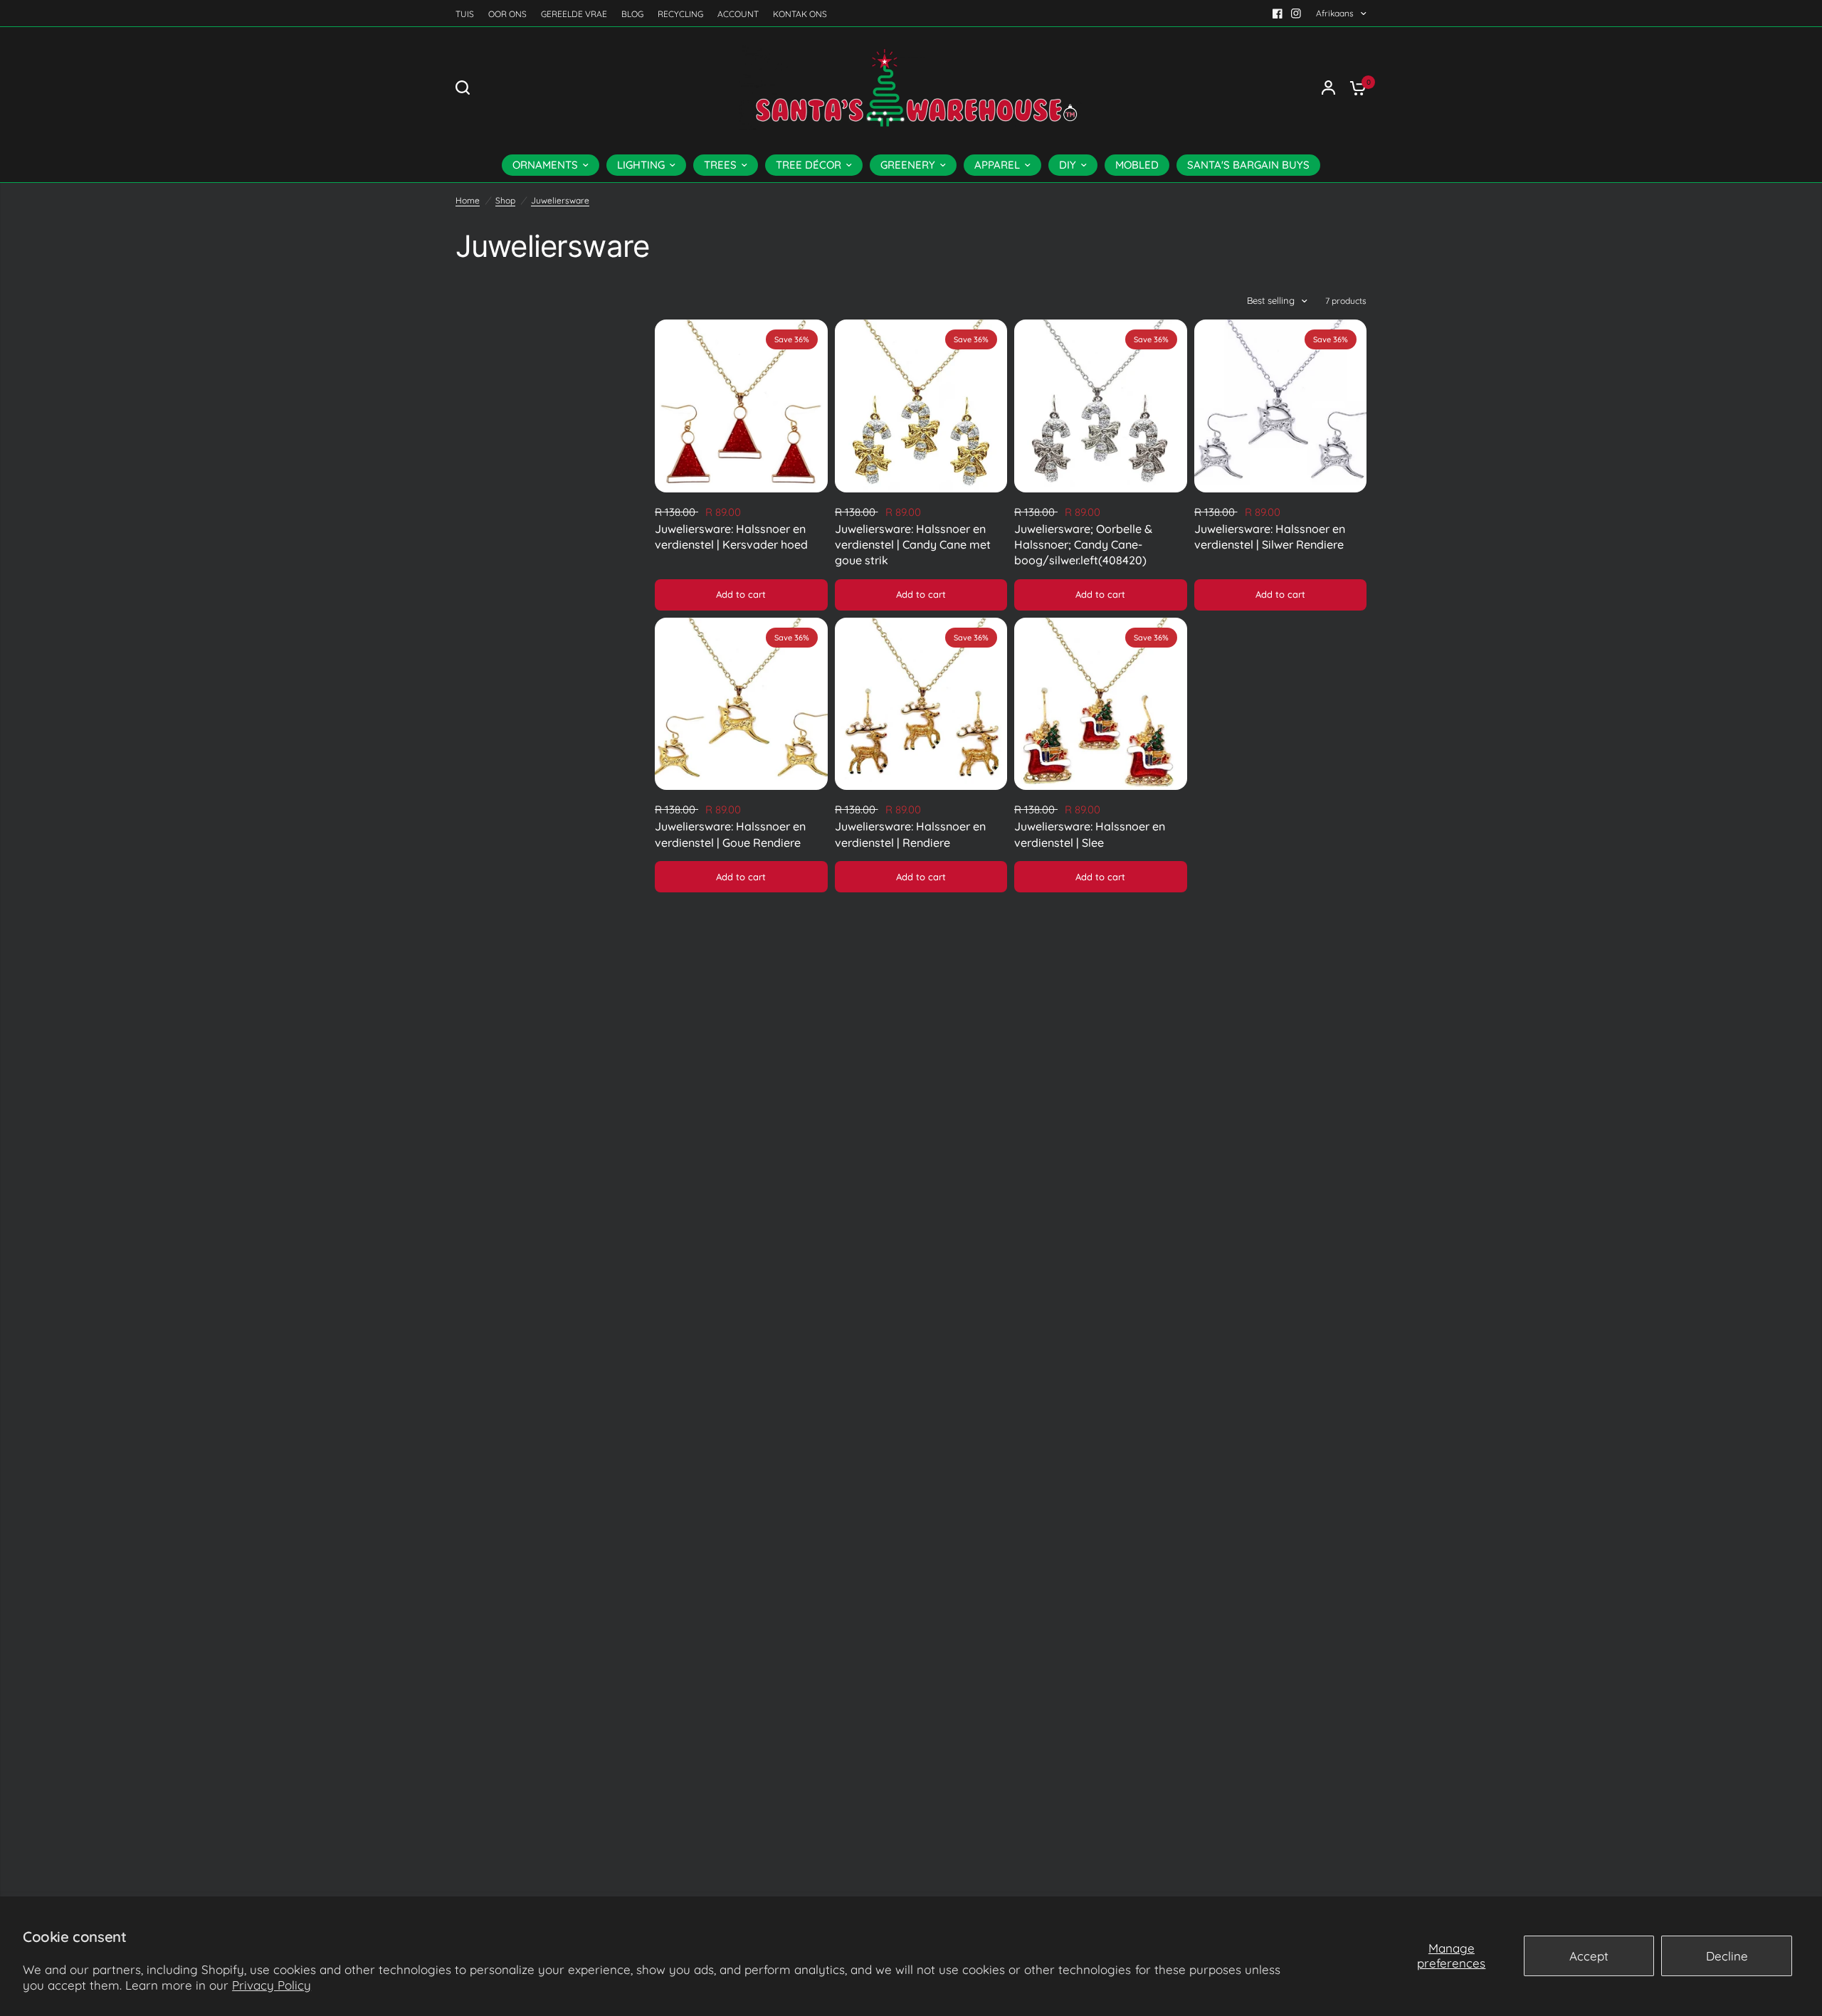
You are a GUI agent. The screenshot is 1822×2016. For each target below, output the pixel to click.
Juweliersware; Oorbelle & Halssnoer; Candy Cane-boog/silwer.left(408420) (1083, 545)
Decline (1727, 1956)
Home (468, 200)
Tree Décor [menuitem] (809, 165)
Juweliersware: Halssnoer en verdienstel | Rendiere (910, 834)
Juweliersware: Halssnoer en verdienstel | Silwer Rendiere (1270, 537)
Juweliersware (560, 200)
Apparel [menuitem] (997, 165)
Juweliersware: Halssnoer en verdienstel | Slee (1090, 834)
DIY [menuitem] (1068, 165)
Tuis (465, 14)
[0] (1354, 88)
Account (738, 14)
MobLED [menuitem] (1137, 165)
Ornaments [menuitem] (545, 165)
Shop (505, 200)
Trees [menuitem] (720, 165)
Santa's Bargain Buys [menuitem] (1248, 165)
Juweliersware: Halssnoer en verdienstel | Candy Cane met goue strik (913, 545)
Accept (1589, 1956)
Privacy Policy (272, 1985)
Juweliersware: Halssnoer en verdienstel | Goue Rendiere (730, 834)
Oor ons (507, 14)
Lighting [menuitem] (641, 165)
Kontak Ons (800, 14)
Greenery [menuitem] (908, 165)
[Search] (466, 88)
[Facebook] (1278, 14)
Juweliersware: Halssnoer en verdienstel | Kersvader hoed (731, 537)
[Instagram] (1296, 14)
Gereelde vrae (574, 14)
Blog (632, 14)
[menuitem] (468, 14)
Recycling (680, 14)
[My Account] (1328, 88)
